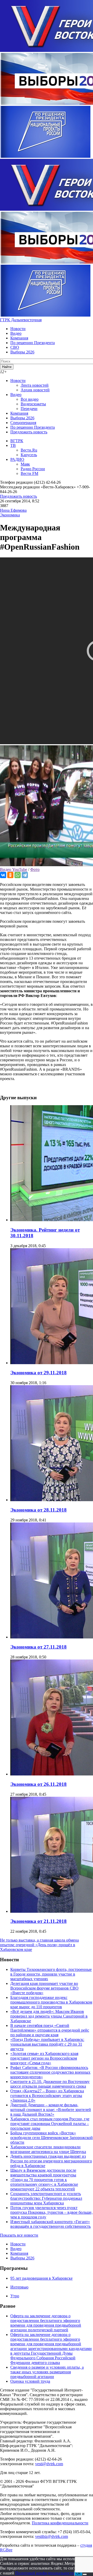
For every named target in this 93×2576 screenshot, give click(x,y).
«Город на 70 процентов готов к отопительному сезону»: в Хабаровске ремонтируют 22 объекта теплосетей (44, 2184)
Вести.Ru (29, 450)
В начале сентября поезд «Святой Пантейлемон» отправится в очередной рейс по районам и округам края (50, 2030)
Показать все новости (19, 2235)
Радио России (33, 469)
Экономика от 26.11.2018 (38, 1784)
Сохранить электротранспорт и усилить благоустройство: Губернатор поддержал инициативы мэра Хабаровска (46, 2198)
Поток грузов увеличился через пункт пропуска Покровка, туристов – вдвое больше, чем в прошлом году (51, 2212)
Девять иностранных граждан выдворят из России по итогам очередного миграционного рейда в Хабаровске (51, 2161)
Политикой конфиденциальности (45, 2573)
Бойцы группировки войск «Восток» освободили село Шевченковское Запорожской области (52, 2138)
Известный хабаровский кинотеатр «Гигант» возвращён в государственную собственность (51, 2224)
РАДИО (17, 459)
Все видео (30, 399)
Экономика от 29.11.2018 (38, 1373)
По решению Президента (33, 343)
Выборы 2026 (22, 352)
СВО (15, 347)
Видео (16, 333)
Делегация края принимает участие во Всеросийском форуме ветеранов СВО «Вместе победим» (44, 1988)
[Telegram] (25, 875)
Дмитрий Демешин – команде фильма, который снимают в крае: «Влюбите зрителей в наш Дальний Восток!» (51, 2110)
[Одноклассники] (10, 875)
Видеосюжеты (33, 404)
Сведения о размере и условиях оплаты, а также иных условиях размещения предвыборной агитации (47, 2372)
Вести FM (29, 473)
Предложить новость (29, 432)
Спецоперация (23, 423)
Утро (15, 2296)
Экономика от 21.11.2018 (38, 1921)
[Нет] (85, 2574)
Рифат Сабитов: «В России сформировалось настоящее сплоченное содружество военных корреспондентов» (50, 2072)
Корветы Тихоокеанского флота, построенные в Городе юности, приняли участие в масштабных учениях (51, 1974)
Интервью (19, 2287)
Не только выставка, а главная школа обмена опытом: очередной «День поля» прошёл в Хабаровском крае (39, 1945)
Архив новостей (35, 390)
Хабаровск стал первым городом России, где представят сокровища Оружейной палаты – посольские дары (50, 2124)
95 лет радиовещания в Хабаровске (41, 2278)
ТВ (13, 445)
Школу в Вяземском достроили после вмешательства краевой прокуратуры (43, 2173)
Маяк (25, 464)
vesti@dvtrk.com (49, 2464)
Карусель (29, 455)
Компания (19, 338)
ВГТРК (17, 441)
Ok (78, 2573)
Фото (35, 869)
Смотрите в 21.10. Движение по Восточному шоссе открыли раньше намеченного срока (50, 2084)
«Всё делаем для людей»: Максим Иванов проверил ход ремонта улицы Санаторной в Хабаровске (49, 2016)
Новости (18, 329)
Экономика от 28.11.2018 (38, 1510)
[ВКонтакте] (3, 875)
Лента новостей (35, 385)
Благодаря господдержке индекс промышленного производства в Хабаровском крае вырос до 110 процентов (51, 2002)
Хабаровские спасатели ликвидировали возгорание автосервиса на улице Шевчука (48, 2149)
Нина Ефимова (13, 510)
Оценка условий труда (30, 2381)
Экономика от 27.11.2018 (38, 1647)
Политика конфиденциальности (60, 2523)
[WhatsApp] (18, 875)
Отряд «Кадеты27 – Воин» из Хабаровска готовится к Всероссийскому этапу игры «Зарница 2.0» (47, 2096)
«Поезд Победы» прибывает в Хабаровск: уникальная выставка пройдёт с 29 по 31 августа (47, 2044)
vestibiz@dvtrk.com (52, 2536)
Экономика (10, 515)
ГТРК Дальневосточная (21, 320)
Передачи (29, 409)
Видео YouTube (14, 869)
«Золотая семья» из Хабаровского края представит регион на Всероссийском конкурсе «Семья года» (44, 2058)
